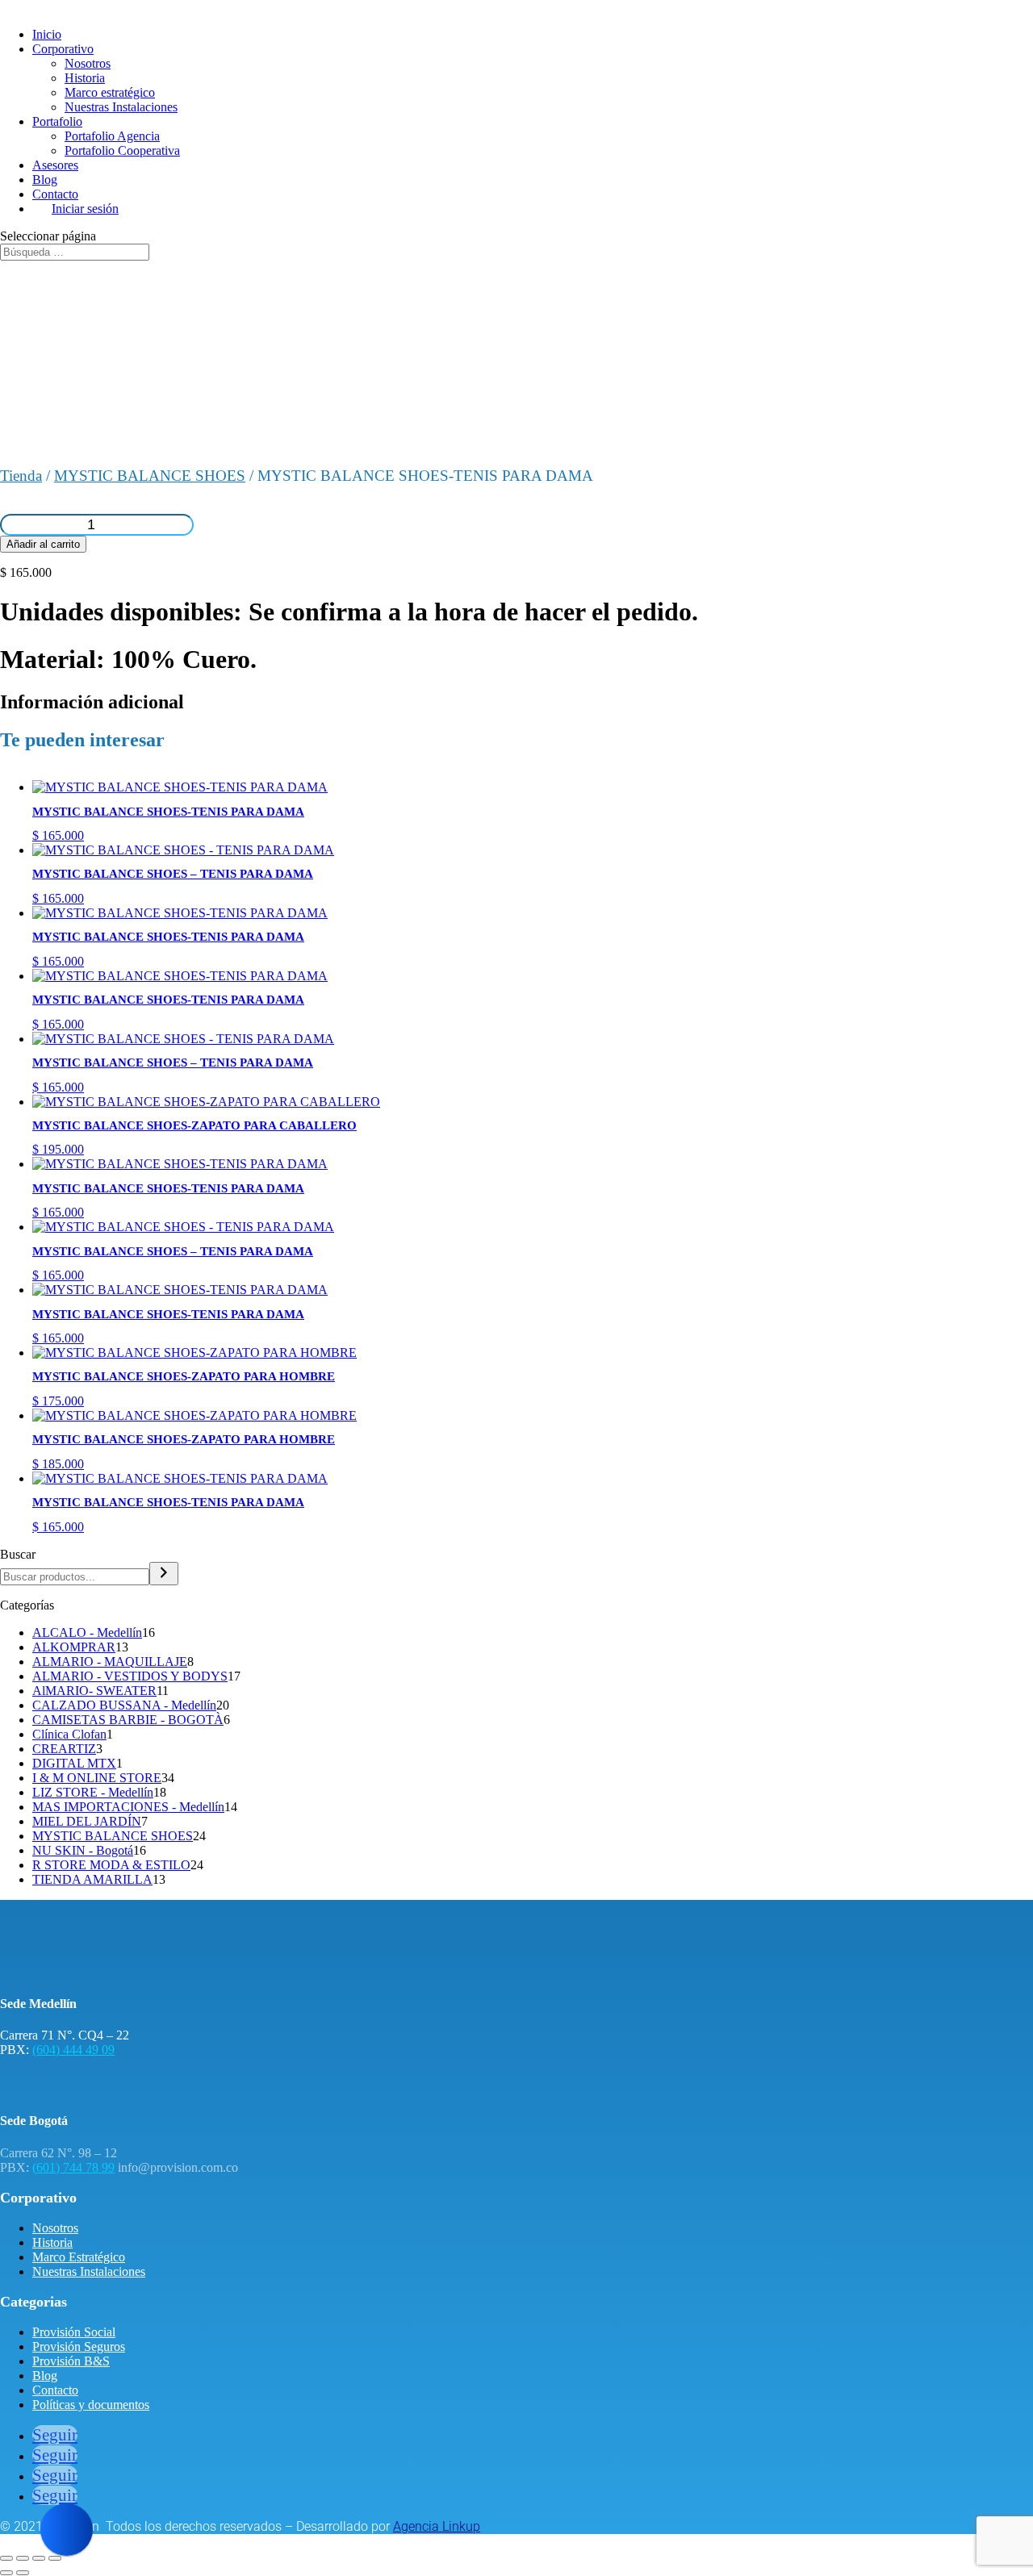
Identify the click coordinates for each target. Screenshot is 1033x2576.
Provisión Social (74, 2332)
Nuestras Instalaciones (121, 107)
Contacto (55, 194)
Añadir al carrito (43, 544)
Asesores (55, 165)
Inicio (47, 34)
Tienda (21, 476)
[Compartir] (39, 2558)
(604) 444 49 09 (73, 2050)
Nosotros (88, 63)
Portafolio (57, 121)
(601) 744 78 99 (73, 2167)
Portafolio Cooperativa (122, 150)
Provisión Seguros (79, 2346)
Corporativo (63, 49)
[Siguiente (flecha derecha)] (23, 2573)
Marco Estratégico (79, 2257)
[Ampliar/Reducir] (6, 2558)
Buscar (18, 1554)
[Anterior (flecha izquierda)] (6, 2573)
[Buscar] (164, 1574)
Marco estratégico (110, 92)
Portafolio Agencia (112, 136)
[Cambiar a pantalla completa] (23, 2558)
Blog (45, 180)
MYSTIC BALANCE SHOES (150, 476)
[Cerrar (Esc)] (55, 2558)
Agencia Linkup (437, 2526)
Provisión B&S (71, 2361)
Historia (85, 78)
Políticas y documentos (91, 2405)
